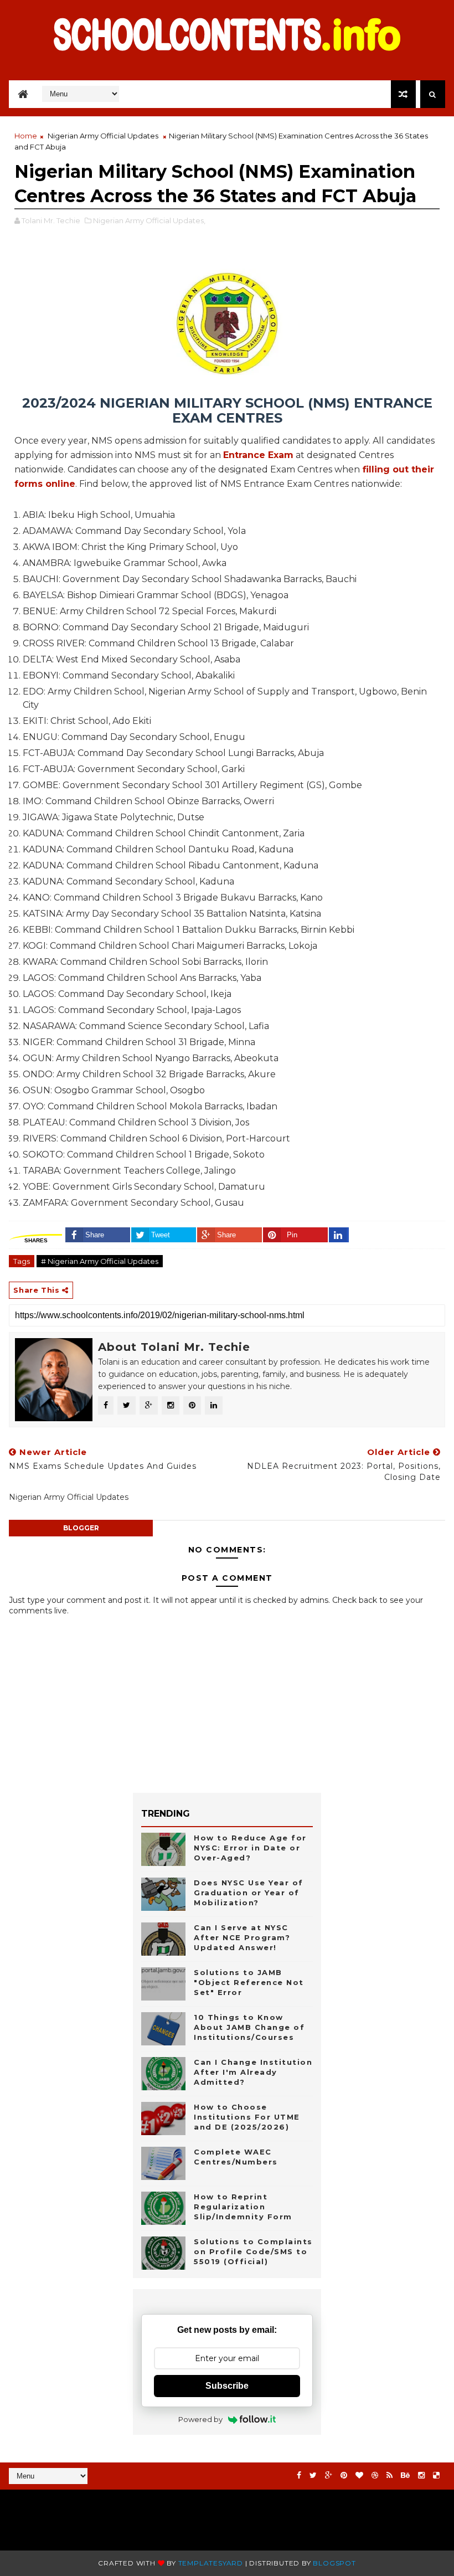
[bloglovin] (359, 2475)
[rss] (389, 2475)
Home (26, 136)
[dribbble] (375, 2475)
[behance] (405, 2475)
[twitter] (313, 2475)
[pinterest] (344, 2475)
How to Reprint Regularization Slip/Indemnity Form (243, 2207)
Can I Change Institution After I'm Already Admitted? (253, 2072)
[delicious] (436, 2475)
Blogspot (334, 2563)
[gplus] (329, 2475)
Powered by (200, 2419)
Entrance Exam (258, 455)
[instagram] (421, 2475)
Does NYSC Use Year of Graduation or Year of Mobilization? (249, 1893)
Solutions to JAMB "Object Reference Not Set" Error (249, 1982)
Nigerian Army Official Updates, (149, 220)
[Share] (339, 1235)
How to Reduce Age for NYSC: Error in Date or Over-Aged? (250, 1848)
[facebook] (299, 2475)
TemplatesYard (211, 2563)
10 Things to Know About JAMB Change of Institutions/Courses (249, 2027)
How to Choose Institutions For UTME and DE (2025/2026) (247, 2117)
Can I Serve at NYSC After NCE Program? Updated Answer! (242, 1937)
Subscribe (227, 2386)
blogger (81, 1528)
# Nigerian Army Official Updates (100, 1261)
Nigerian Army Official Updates (103, 136)
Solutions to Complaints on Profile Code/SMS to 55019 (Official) (253, 2251)
